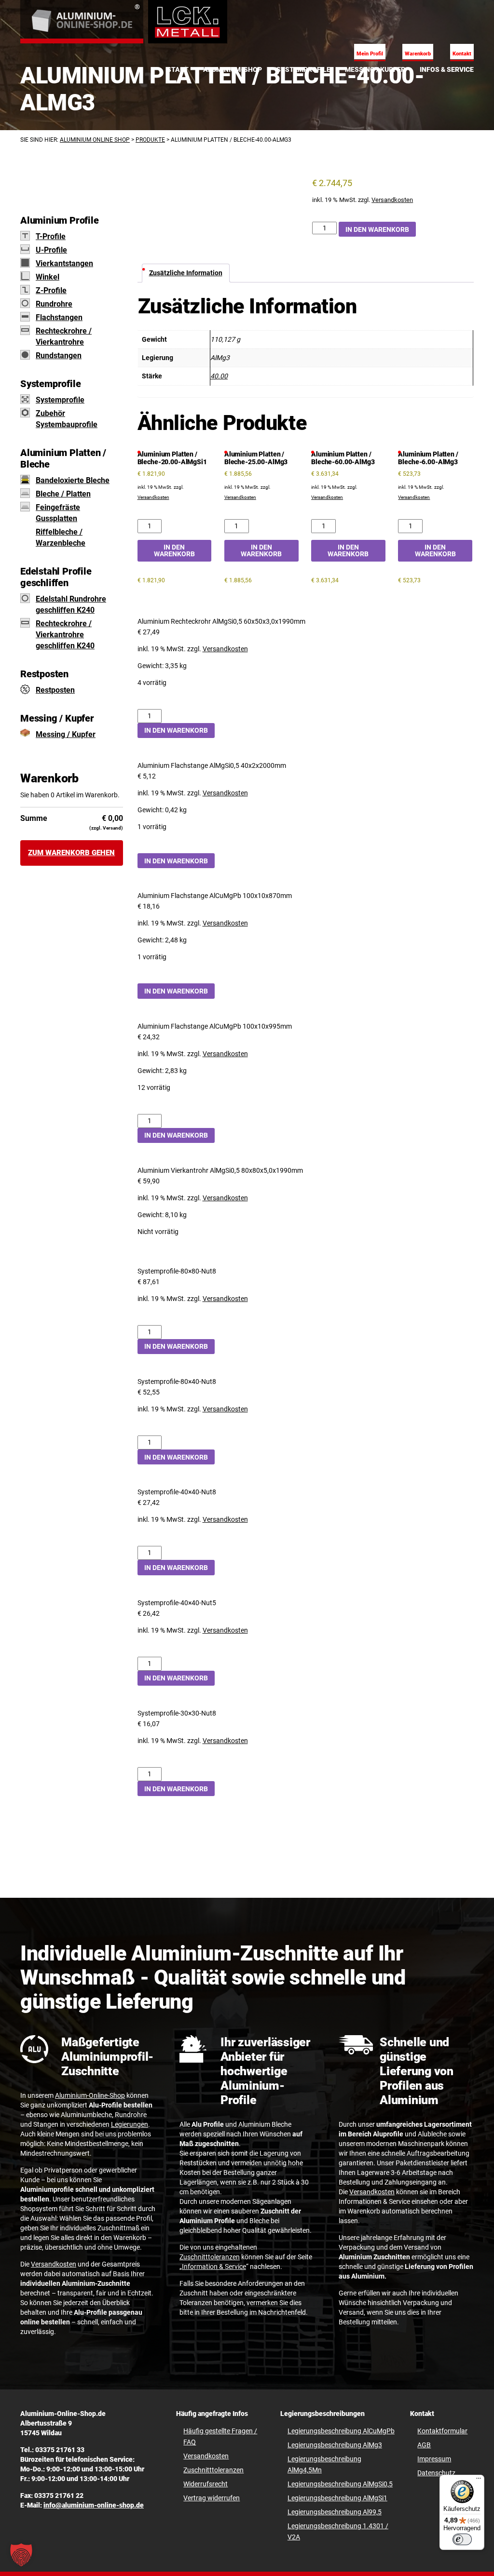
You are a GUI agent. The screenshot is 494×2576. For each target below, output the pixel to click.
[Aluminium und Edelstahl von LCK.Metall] (82, 22)
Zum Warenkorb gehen (71, 853)
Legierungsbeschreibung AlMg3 (335, 2445)
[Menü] (479, 2481)
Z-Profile (51, 290)
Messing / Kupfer (66, 734)
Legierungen (130, 2124)
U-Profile (51, 250)
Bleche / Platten (63, 494)
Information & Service (214, 2267)
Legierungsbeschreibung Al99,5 (335, 2512)
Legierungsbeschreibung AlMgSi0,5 (340, 2484)
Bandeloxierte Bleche (73, 480)
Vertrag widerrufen (212, 2498)
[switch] (462, 2539)
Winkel (48, 277)
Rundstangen (59, 356)
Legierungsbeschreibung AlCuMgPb (341, 2431)
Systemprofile (60, 400)
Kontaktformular (442, 2431)
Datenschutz (436, 2473)
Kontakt (462, 54)
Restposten (55, 690)
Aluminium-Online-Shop (90, 2095)
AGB (424, 2445)
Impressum (434, 2459)
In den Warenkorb (377, 229)
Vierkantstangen (64, 263)
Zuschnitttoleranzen (210, 2257)
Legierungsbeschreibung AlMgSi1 (337, 2498)
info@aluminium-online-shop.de (94, 2505)
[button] (21, 2555)
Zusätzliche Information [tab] (186, 273)
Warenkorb (418, 54)
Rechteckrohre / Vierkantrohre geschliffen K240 (65, 635)
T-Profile (51, 236)
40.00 (219, 376)
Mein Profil (370, 54)
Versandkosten (392, 200)
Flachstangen (59, 317)
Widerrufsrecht (206, 2484)
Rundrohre (54, 304)
